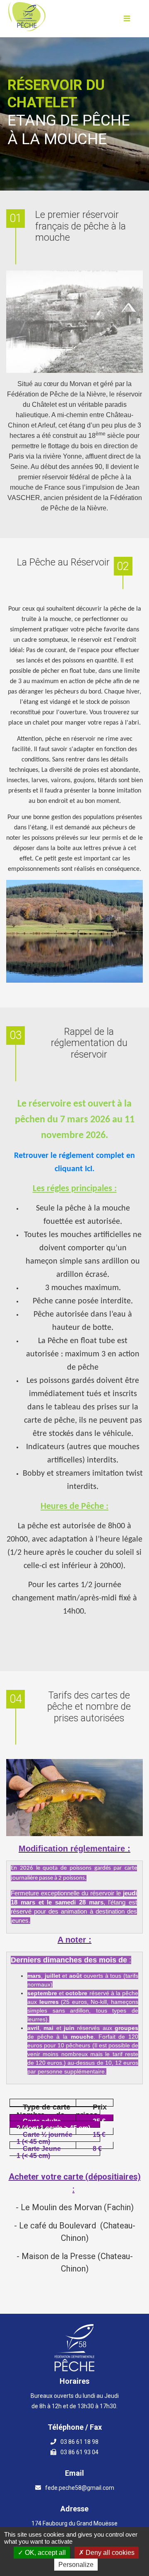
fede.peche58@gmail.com (80, 2488)
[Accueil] (27, 17)
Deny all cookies (109, 2553)
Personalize (76, 2565)
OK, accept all (44, 2553)
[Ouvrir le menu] (127, 19)
